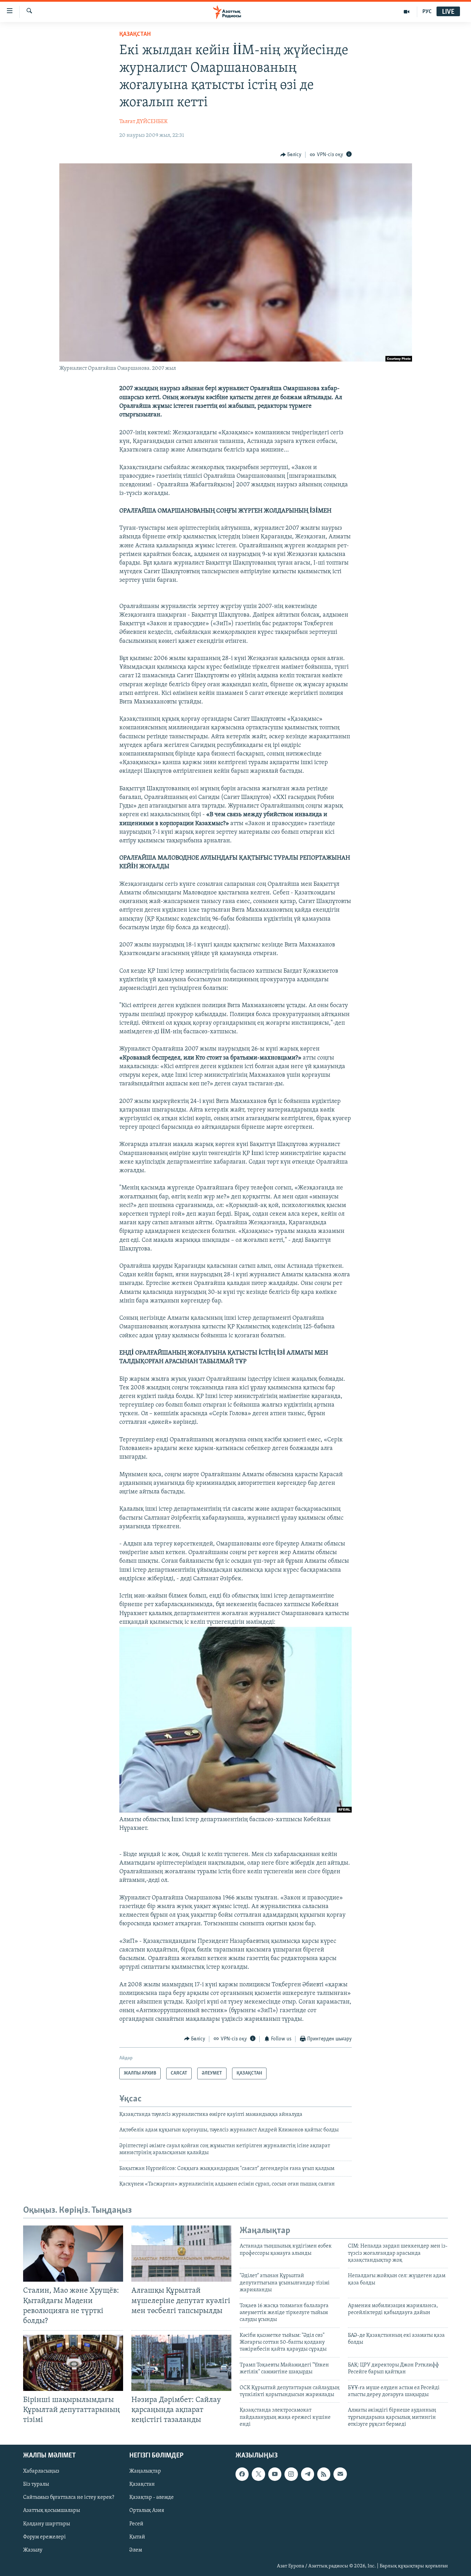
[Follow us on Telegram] (308, 2474)
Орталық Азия (147, 2511)
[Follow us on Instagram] (291, 2474)
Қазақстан (142, 2484)
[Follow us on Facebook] (242, 2474)
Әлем (136, 2550)
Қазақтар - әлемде (152, 2497)
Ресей (136, 2524)
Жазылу (33, 2550)
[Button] (291, 155)
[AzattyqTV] (407, 12)
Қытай (137, 2537)
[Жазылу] (340, 2474)
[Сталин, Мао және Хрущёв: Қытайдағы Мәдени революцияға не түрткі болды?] (73, 2254)
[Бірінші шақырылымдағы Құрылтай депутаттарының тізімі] (73, 2363)
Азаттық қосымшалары (52, 2511)
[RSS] (324, 2474)
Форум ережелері (44, 2537)
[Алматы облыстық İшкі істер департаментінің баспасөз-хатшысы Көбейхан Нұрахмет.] (235, 1811)
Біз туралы (36, 2484)
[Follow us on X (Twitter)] (258, 2474)
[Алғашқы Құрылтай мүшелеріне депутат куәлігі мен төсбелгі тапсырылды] (181, 2254)
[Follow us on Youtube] (275, 2474)
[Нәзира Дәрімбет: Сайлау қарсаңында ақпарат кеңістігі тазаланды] (181, 2363)
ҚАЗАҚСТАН (135, 34)
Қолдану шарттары (47, 2524)
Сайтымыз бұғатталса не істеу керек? (69, 2497)
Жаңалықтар (145, 2471)
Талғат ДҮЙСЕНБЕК (143, 122)
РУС (427, 12)
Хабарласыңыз (41, 2471)
